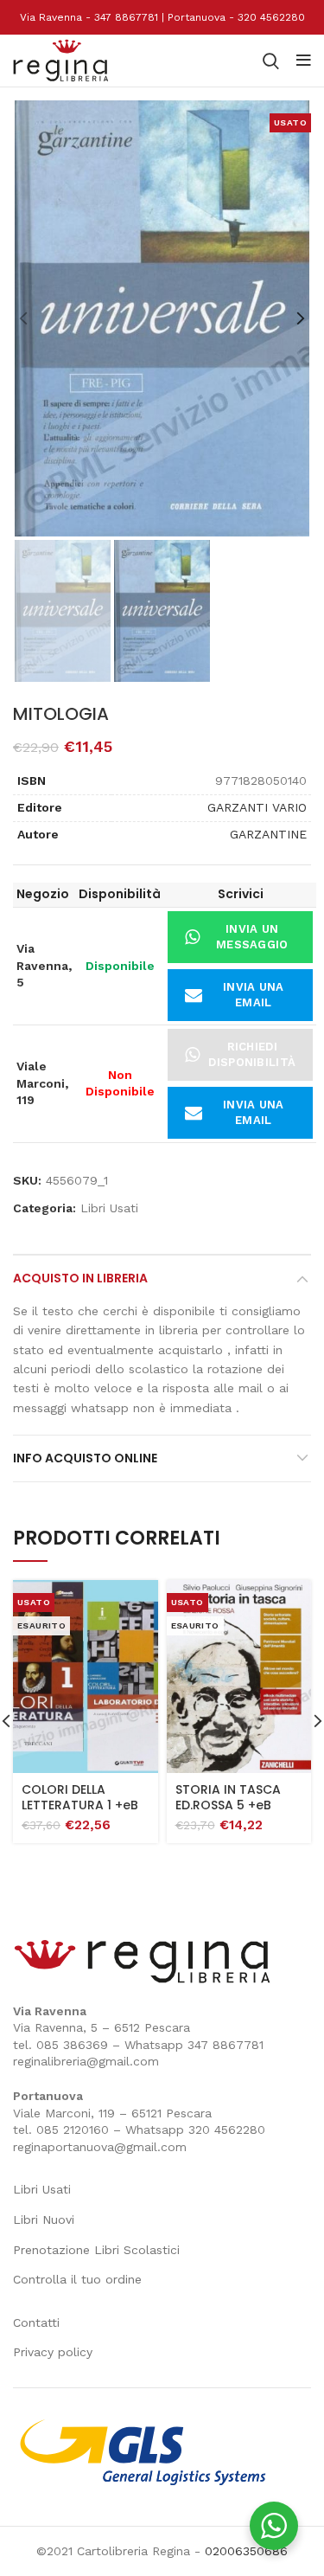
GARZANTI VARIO (257, 807)
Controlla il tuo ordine (77, 2279)
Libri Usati (109, 1208)
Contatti (36, 2322)
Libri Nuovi (44, 2219)
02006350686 (246, 2551)
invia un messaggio (252, 937)
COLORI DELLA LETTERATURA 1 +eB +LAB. (80, 1805)
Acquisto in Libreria (80, 1278)
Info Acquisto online (85, 1458)
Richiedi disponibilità (252, 1054)
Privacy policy (53, 2352)
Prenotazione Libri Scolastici (96, 2250)
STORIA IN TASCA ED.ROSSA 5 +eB (228, 1797)
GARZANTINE (268, 834)
